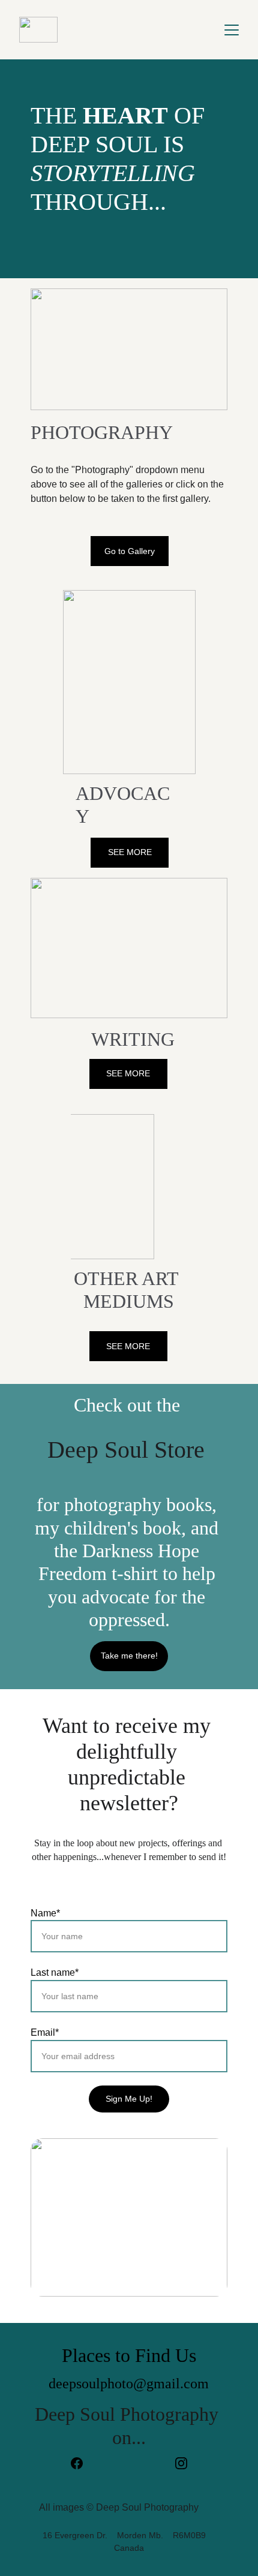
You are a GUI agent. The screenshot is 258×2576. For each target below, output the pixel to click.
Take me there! (129, 1656)
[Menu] (232, 30)
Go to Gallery (130, 551)
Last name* (55, 1972)
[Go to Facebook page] (83, 2463)
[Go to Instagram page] (181, 2463)
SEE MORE (130, 852)
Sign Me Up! (129, 2099)
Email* (45, 2032)
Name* (45, 1913)
